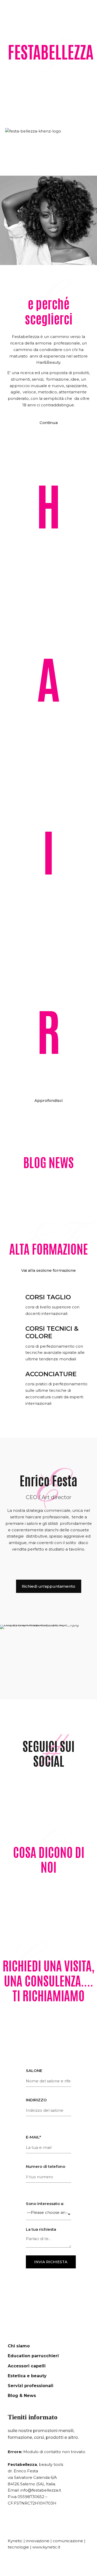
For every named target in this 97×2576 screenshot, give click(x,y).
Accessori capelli (27, 2366)
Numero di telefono (46, 2167)
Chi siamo (19, 2346)
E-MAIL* (33, 2138)
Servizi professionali (31, 2386)
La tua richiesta (41, 2230)
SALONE (34, 2071)
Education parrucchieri (33, 2356)
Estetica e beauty (27, 2376)
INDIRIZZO (36, 2100)
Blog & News (22, 2396)
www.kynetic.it (46, 2547)
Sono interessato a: (45, 2204)
